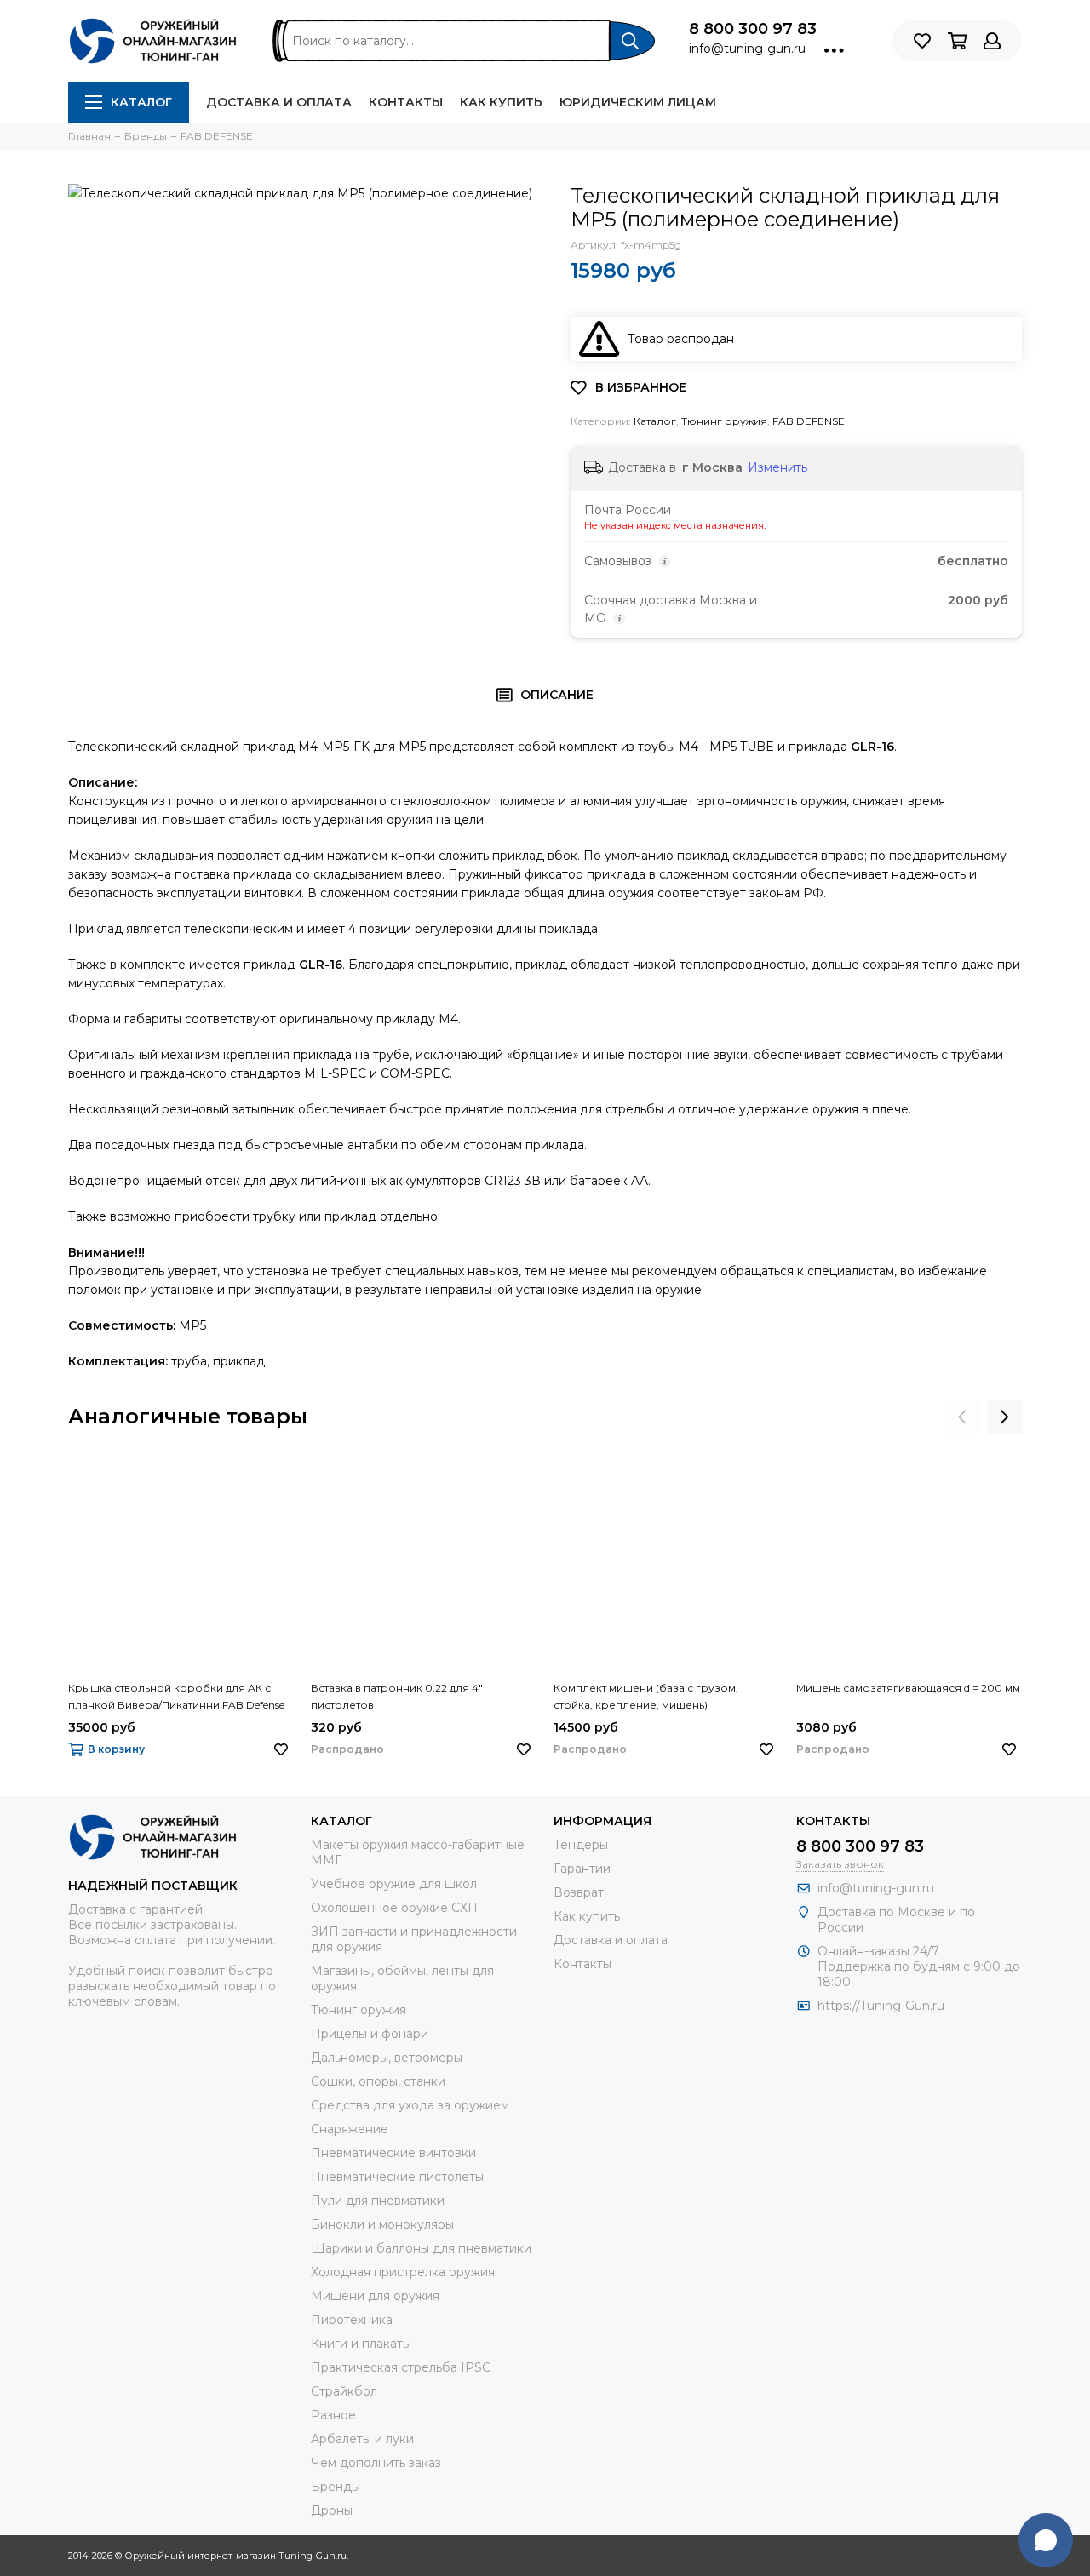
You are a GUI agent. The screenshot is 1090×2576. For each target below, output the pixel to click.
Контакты (406, 102)
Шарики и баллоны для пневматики (421, 2248)
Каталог (141, 102)
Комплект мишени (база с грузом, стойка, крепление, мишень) (646, 1696)
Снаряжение (350, 2129)
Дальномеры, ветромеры (387, 2058)
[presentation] (962, 1417)
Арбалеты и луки (362, 2439)
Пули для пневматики (378, 2201)
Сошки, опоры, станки (378, 2081)
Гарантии (582, 1869)
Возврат (579, 1892)
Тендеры (581, 1845)
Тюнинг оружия (724, 421)
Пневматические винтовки (393, 2153)
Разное (333, 2415)
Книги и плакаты (361, 2344)
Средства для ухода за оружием (410, 2105)
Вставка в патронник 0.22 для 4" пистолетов (397, 1696)
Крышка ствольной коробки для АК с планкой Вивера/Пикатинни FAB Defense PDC (176, 1697)
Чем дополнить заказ (376, 2463)
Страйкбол (344, 2391)
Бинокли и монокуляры (382, 2224)
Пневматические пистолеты (397, 2177)
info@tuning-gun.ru (747, 49)
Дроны (332, 2510)
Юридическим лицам (638, 102)
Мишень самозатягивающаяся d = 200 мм (908, 1688)
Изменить (777, 467)
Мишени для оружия (375, 2296)
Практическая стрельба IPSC (401, 2367)
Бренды (336, 2487)
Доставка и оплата (279, 102)
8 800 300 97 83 (753, 29)
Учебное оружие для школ (394, 1884)
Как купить (501, 102)
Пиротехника (352, 2320)
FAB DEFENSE (809, 421)
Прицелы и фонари (370, 2034)
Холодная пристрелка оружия (403, 2272)
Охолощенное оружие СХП (394, 1908)
